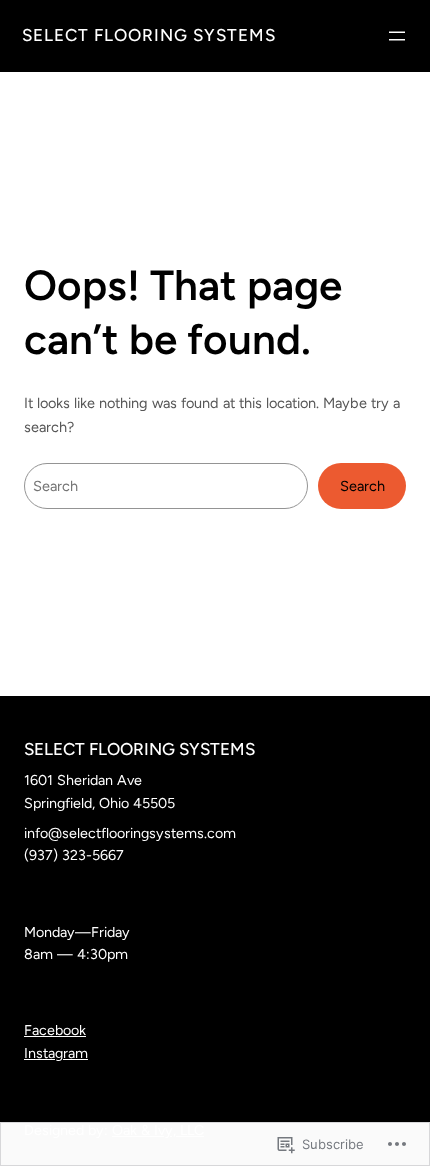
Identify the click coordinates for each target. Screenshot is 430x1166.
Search (362, 486)
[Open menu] (397, 36)
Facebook (55, 1030)
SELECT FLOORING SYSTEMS (149, 35)
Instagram (56, 1053)
